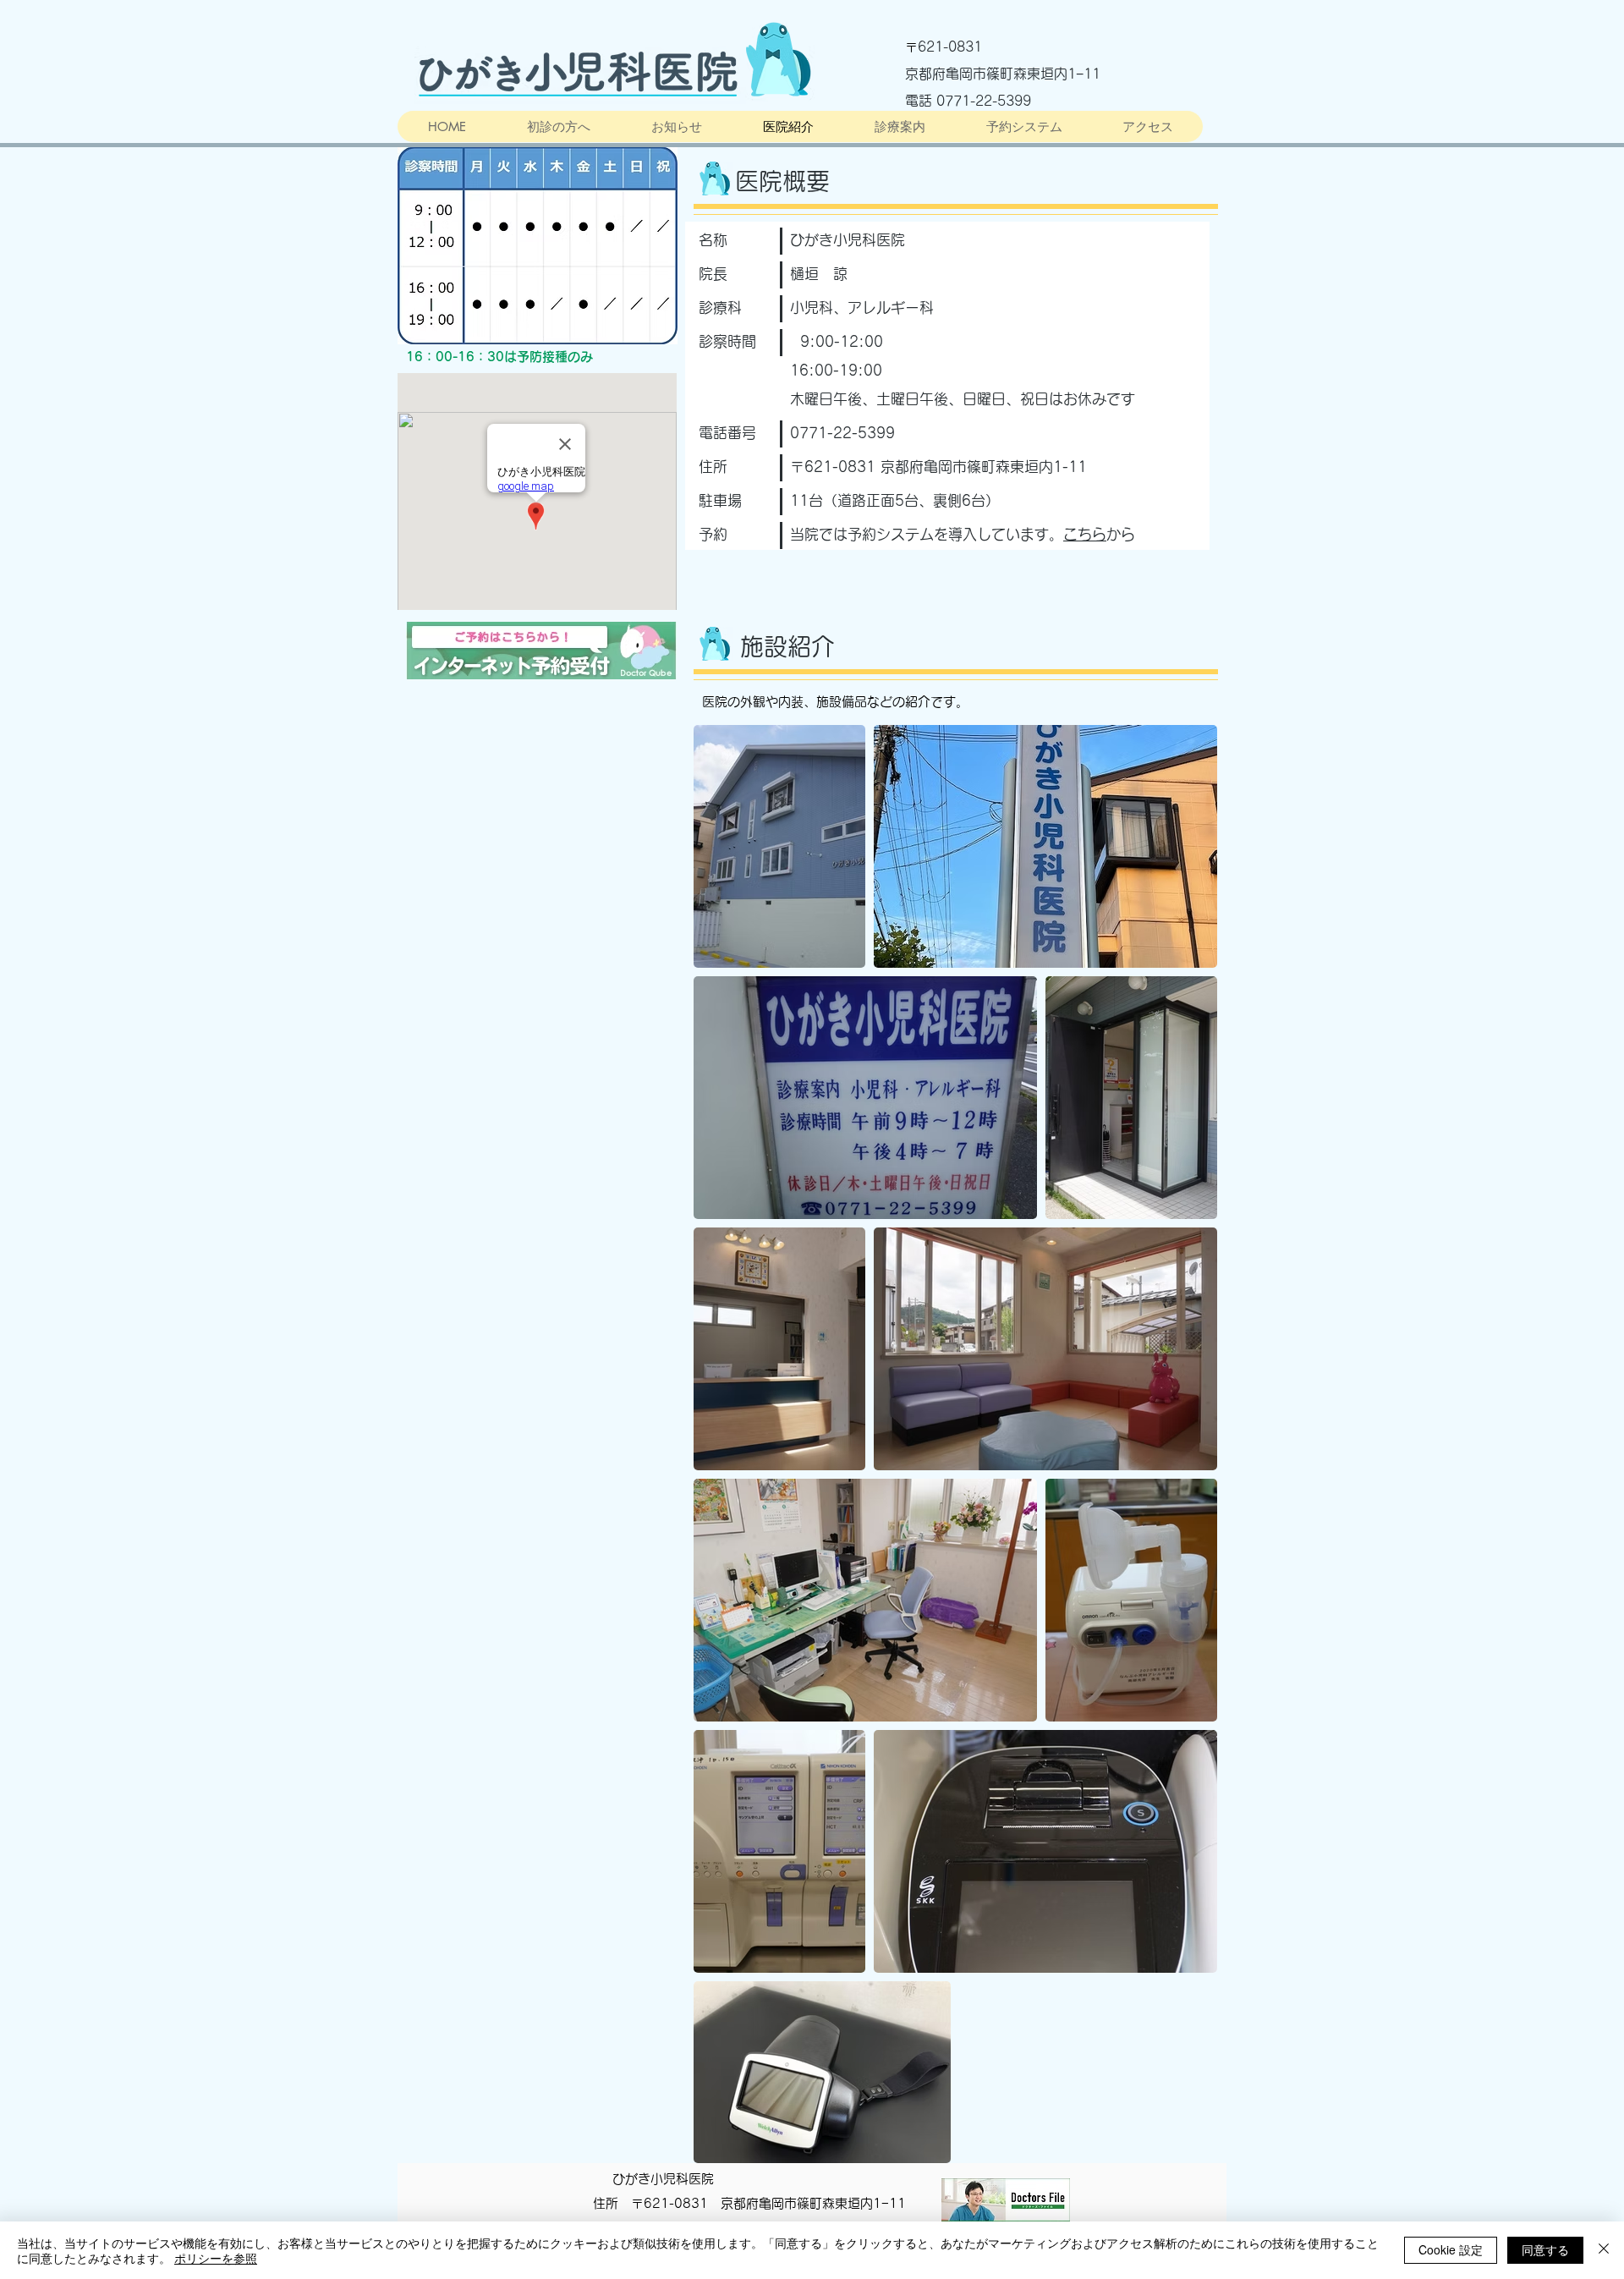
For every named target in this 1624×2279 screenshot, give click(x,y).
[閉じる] (1604, 2250)
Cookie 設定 (1451, 2249)
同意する (1545, 2249)
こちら (1085, 534)
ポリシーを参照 (216, 2258)
